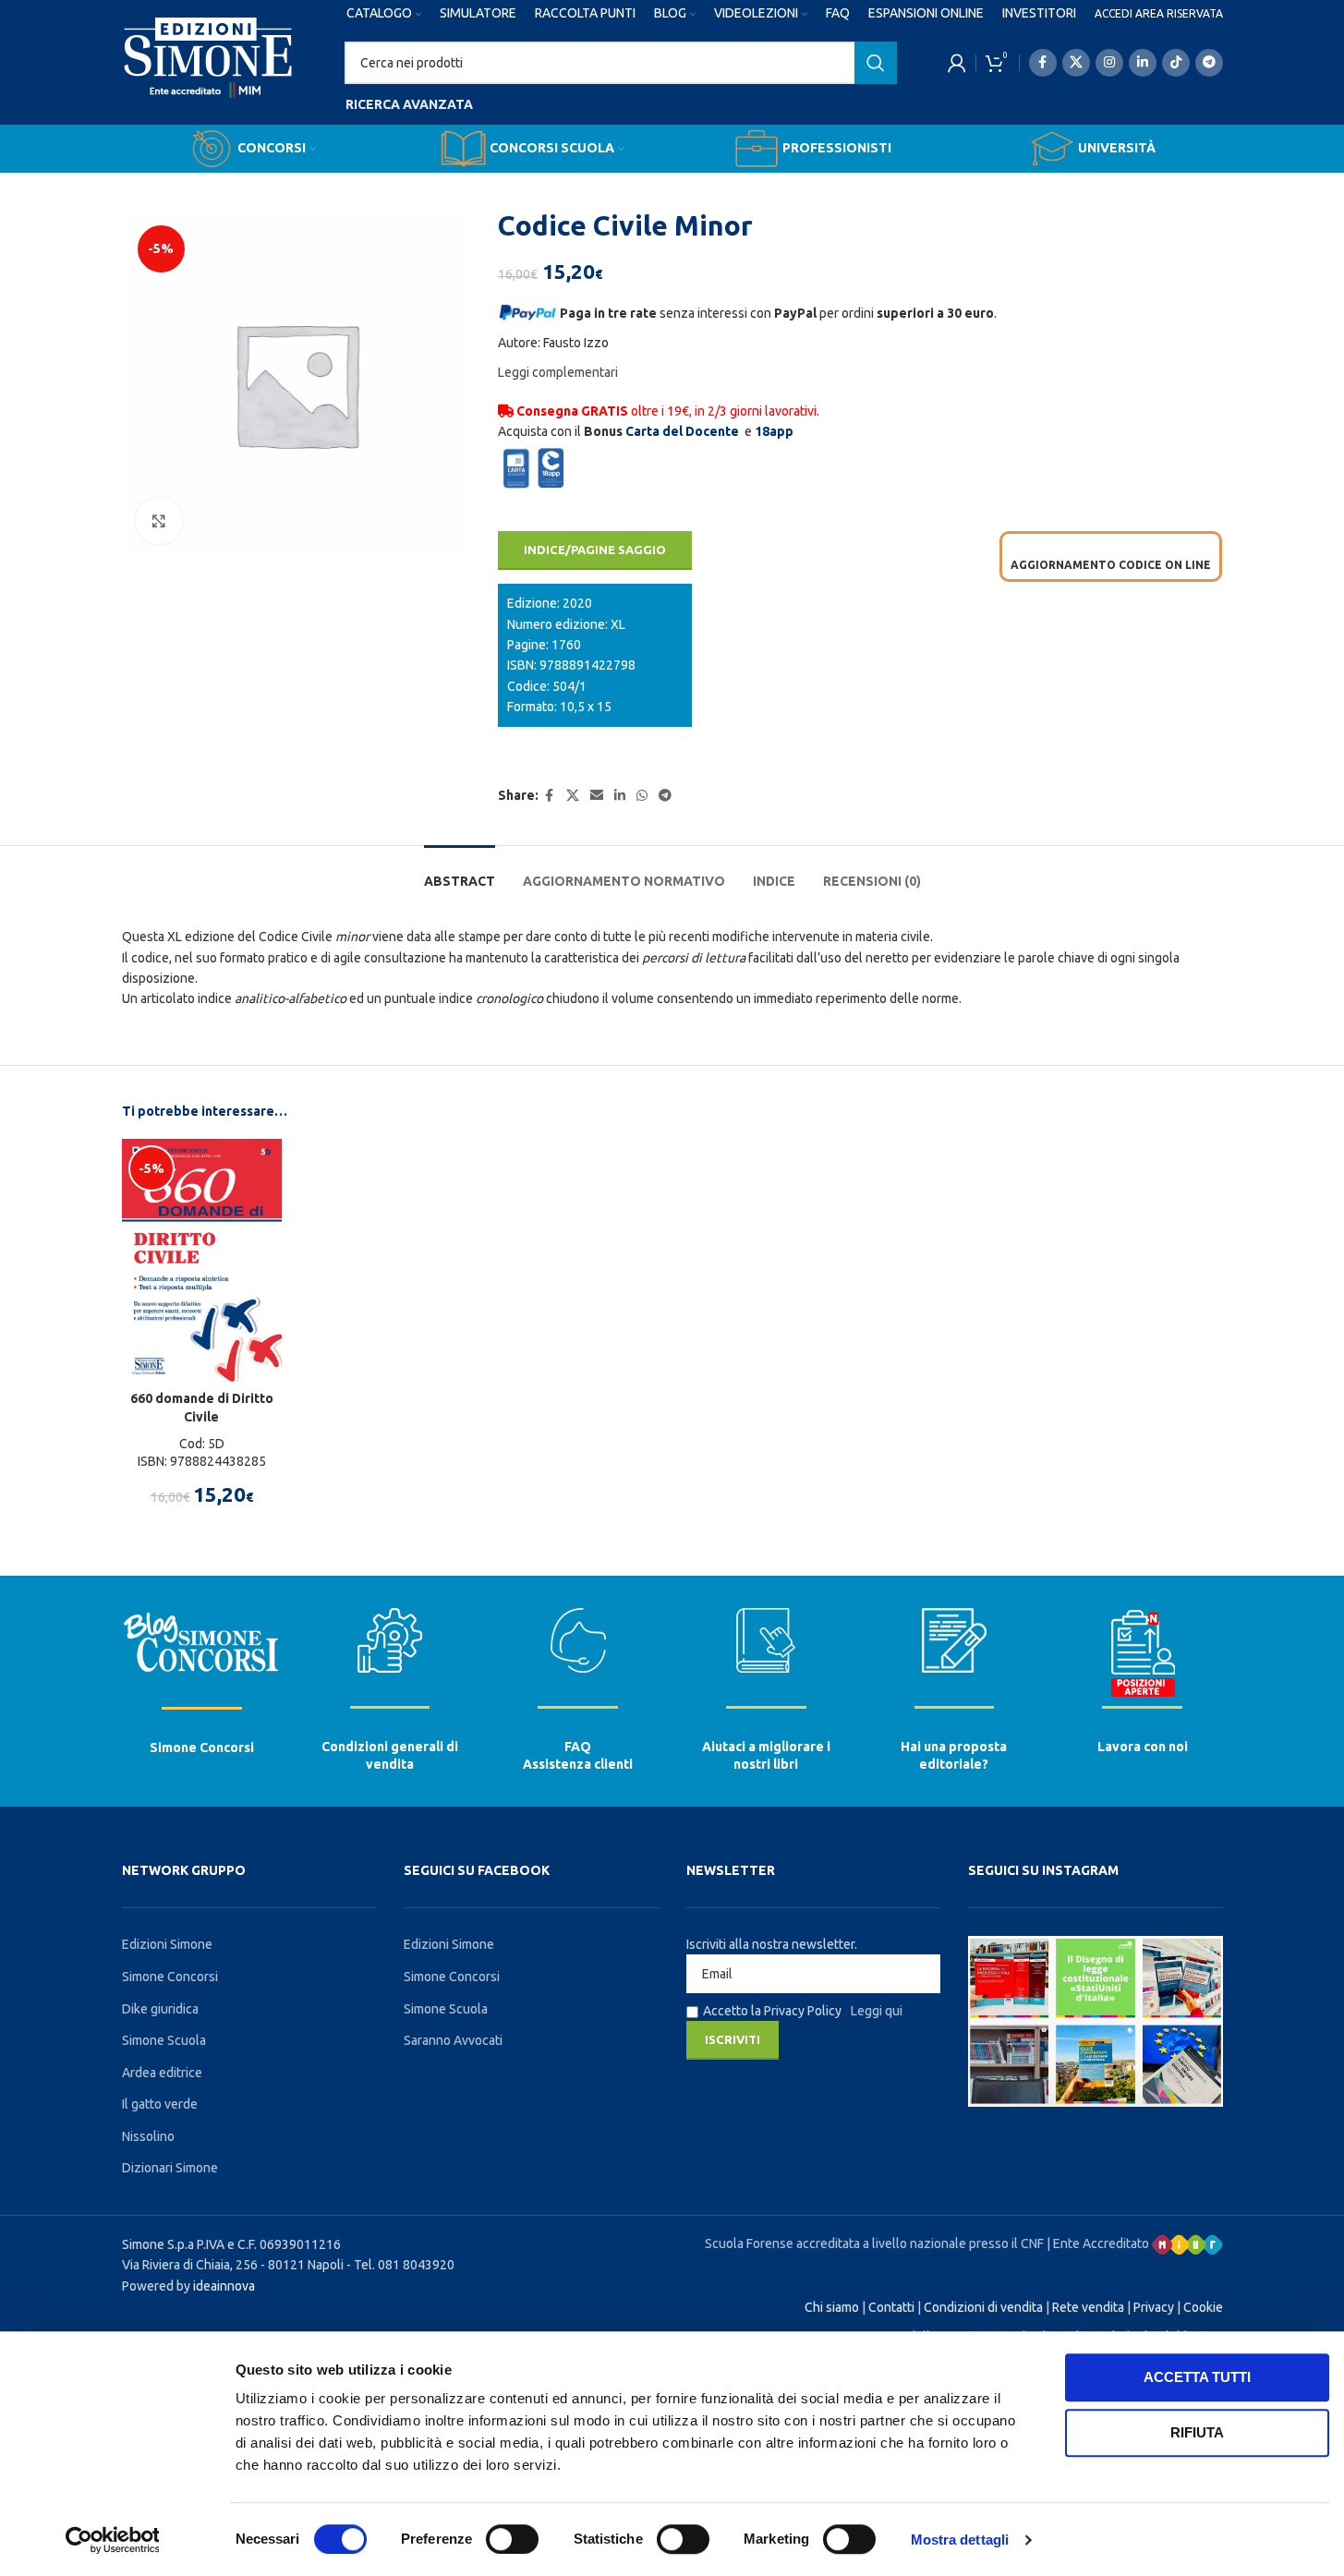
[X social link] (1076, 63)
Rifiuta (1197, 2432)
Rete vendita (1088, 2307)
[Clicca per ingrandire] (159, 521)
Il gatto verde (160, 2104)
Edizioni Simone (167, 1944)
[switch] (512, 2539)
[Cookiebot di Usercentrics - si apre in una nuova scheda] (112, 2540)
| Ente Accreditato (1099, 2243)
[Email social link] (597, 796)
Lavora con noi (1143, 1747)
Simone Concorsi (202, 1748)
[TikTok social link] (1176, 63)
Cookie (1203, 2307)
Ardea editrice (162, 2073)
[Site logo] (208, 75)
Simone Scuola (164, 2040)
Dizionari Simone (170, 2168)
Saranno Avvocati (453, 2040)
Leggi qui (877, 2011)
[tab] (460, 872)
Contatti (891, 2307)
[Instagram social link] (1109, 63)
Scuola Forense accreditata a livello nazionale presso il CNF (874, 2243)
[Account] (957, 63)
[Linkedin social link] (1143, 63)
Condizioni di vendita (983, 2307)
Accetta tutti (1197, 2377)
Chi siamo (832, 2307)
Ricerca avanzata (409, 104)
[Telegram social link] (1209, 63)
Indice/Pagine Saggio (595, 550)
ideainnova (224, 2286)
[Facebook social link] (1043, 63)
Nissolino (148, 2136)
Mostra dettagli (960, 2540)
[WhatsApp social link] (642, 796)
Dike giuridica (160, 2009)
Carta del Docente (682, 431)
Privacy (1154, 2307)
